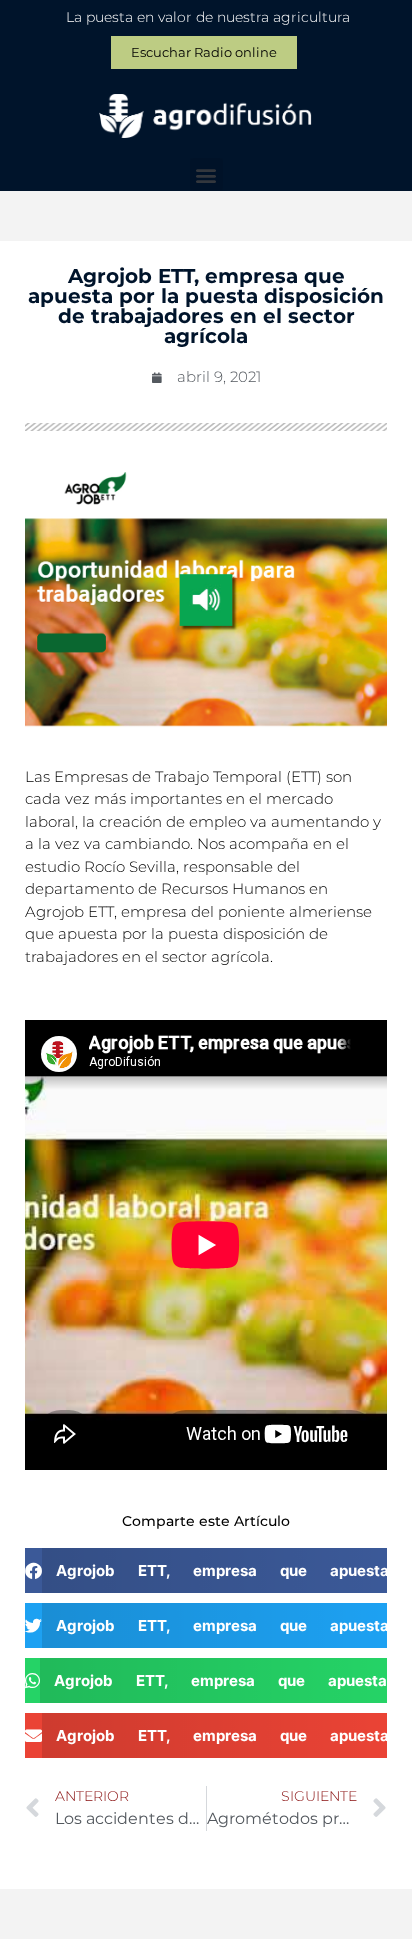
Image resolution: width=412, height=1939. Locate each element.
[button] (206, 174)
